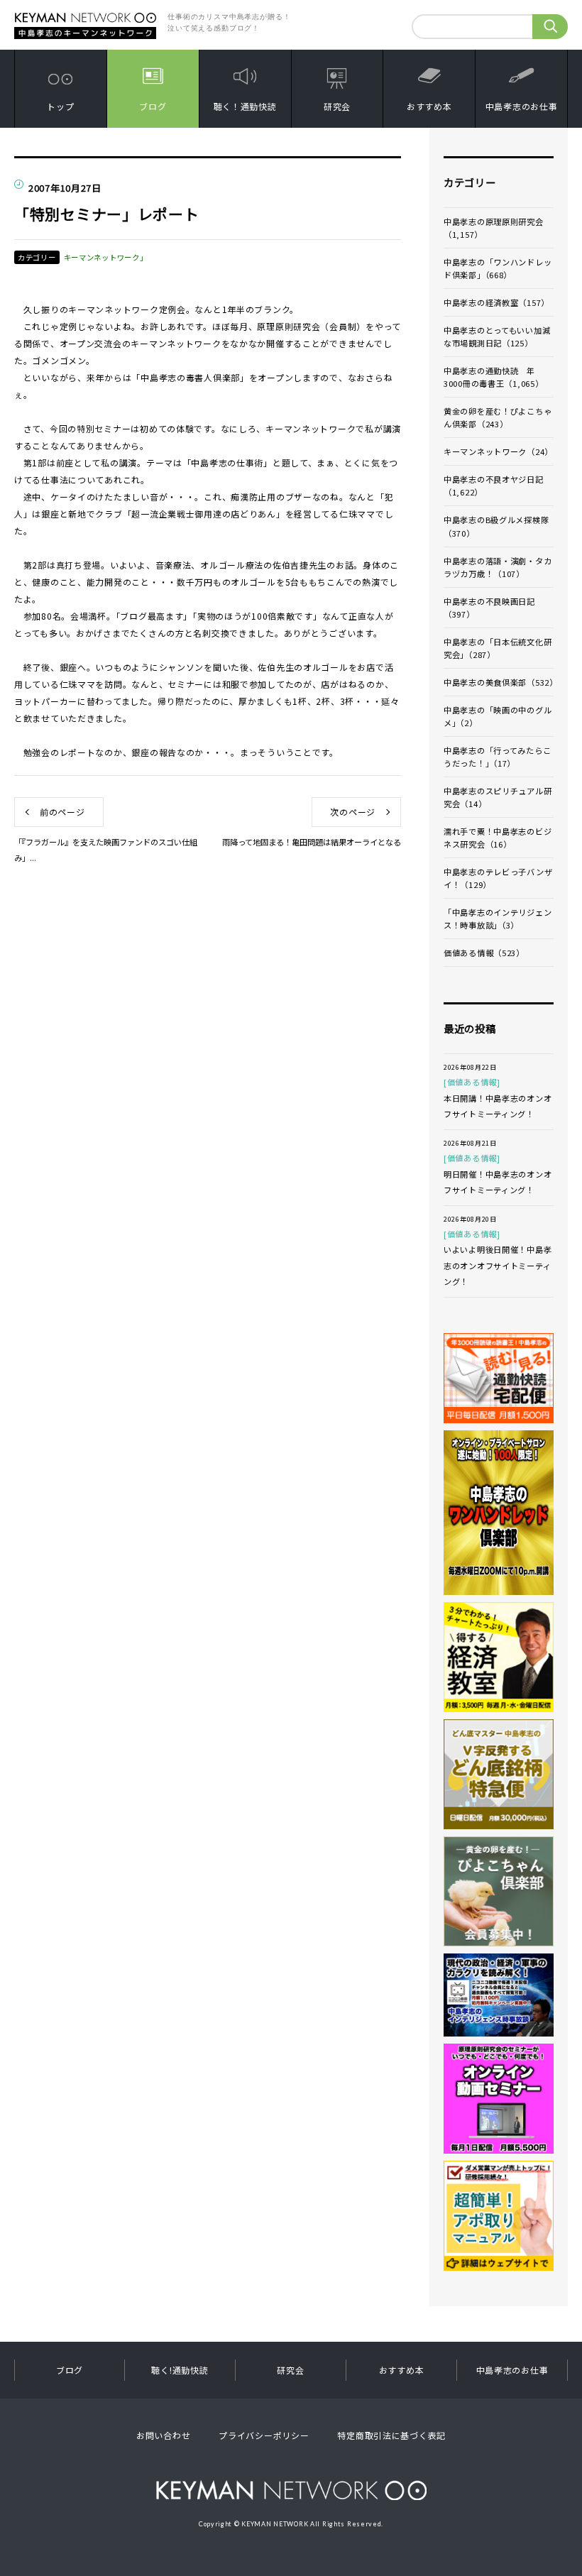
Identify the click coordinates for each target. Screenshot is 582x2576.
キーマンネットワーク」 (106, 257)
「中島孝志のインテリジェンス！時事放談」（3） (498, 919)
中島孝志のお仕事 (522, 106)
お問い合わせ (163, 2435)
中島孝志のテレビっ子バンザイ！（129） (498, 878)
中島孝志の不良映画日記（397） (489, 608)
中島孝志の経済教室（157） (496, 302)
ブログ (153, 106)
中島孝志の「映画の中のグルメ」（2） (498, 716)
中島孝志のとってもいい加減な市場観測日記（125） (497, 336)
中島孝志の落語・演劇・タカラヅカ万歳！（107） (498, 567)
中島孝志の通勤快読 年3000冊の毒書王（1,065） (494, 377)
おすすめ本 (429, 106)
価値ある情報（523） (484, 953)
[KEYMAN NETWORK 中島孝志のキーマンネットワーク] (85, 16)
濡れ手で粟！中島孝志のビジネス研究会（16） (498, 838)
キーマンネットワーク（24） (498, 451)
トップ (60, 106)
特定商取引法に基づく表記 (391, 2435)
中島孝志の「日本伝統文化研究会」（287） (498, 648)
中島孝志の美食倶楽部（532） (499, 682)
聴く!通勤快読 (180, 2370)
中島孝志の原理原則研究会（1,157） (494, 228)
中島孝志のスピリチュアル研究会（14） (498, 797)
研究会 (337, 106)
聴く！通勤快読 (245, 106)
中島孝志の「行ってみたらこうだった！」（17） (497, 757)
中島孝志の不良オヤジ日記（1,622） (494, 486)
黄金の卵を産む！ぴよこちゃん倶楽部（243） (498, 417)
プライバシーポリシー (264, 2435)
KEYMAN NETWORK (291, 2490)
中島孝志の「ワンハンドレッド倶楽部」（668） (498, 268)
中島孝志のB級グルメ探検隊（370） (496, 526)
